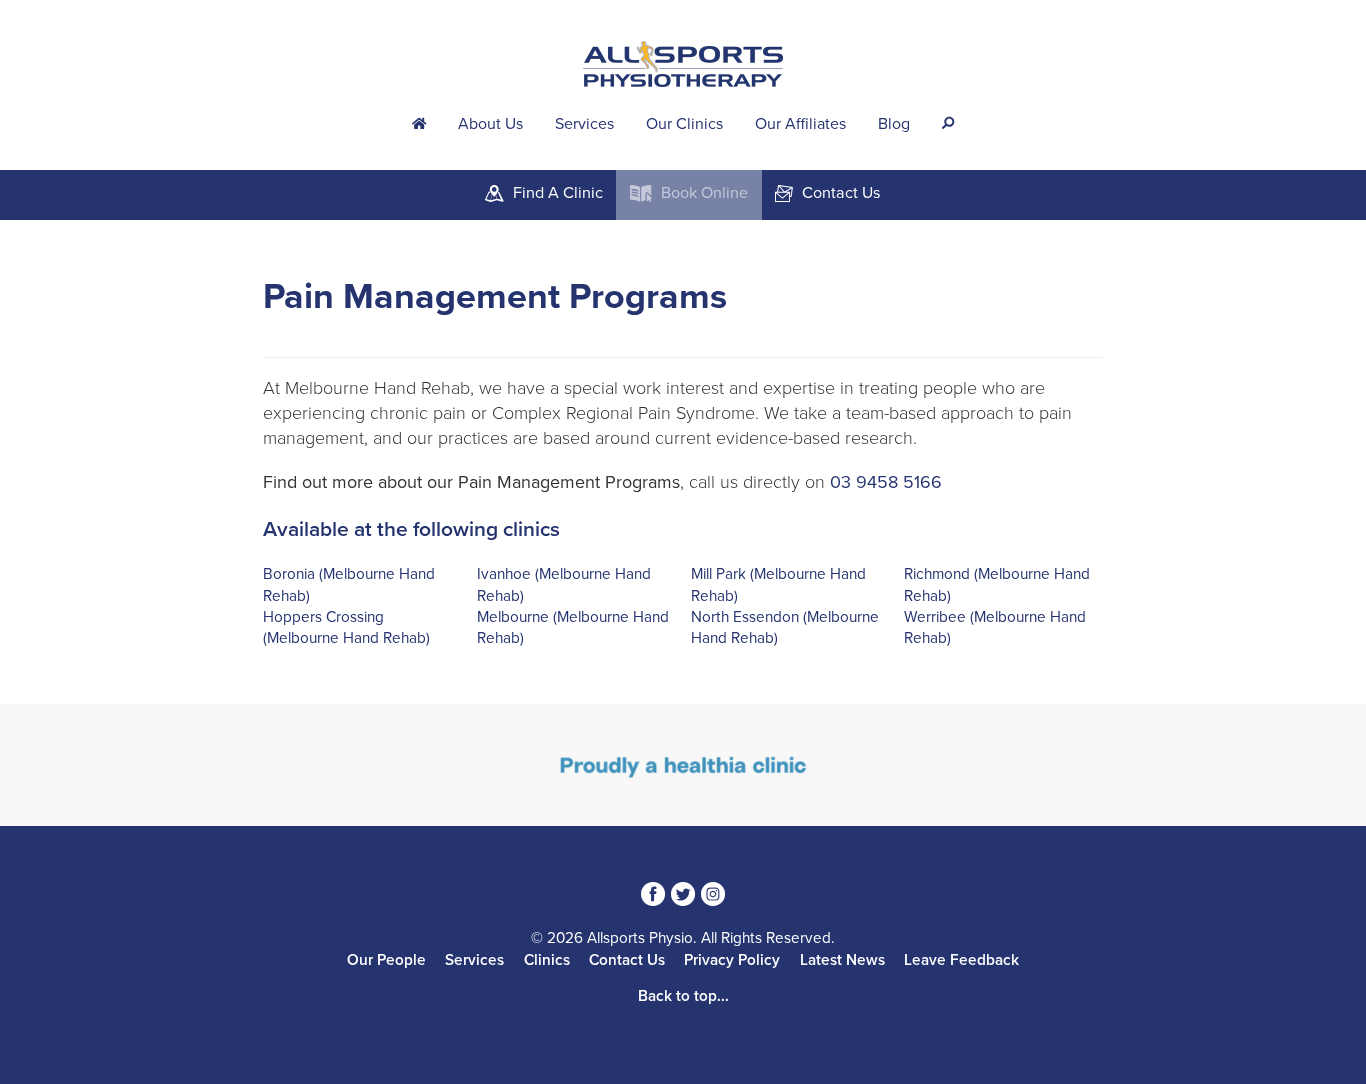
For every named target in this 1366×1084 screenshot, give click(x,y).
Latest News (842, 960)
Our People (386, 960)
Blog (894, 124)
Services (584, 124)
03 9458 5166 (886, 482)
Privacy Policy (732, 960)
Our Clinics (684, 124)
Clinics (547, 960)
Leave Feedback (961, 960)
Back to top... (683, 996)
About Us (490, 124)
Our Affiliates (800, 124)
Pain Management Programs (495, 296)
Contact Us (627, 960)
